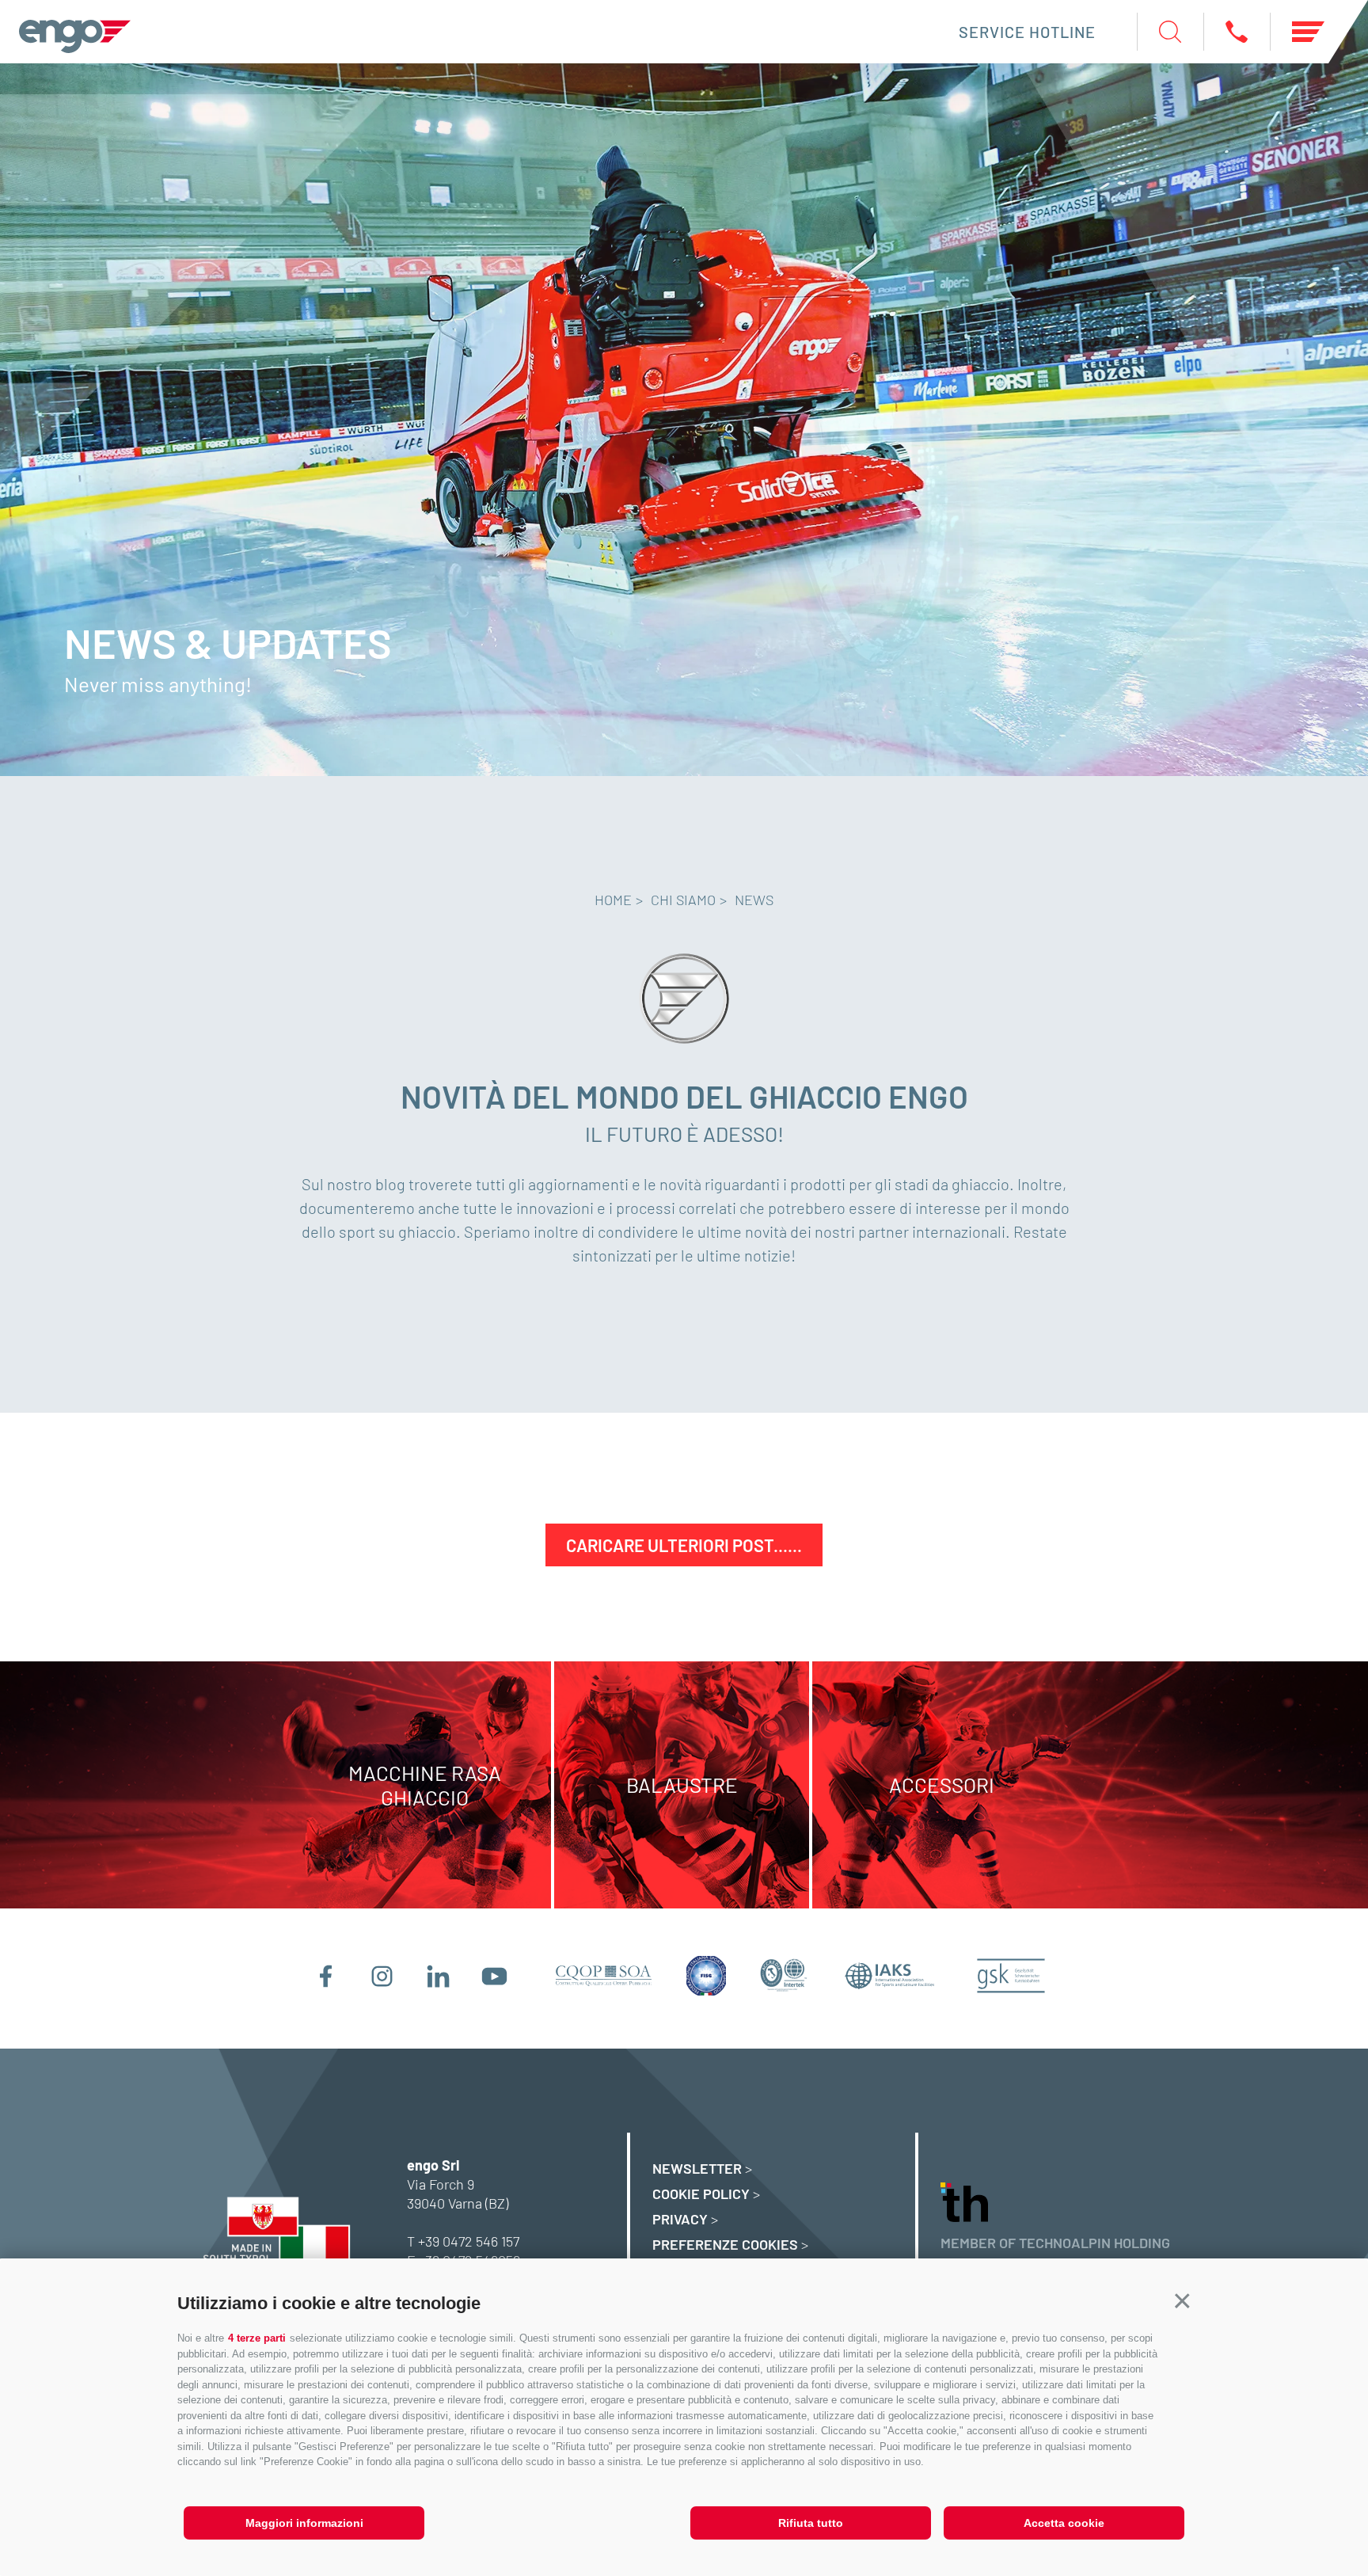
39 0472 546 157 (472, 2241)
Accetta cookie (1064, 2523)
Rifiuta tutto (811, 2523)
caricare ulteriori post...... (684, 1545)
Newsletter (697, 2168)
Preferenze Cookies (725, 2244)
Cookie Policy (701, 2194)
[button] (1182, 2302)
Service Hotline (1027, 32)
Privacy (680, 2219)
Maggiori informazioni (304, 2523)
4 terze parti (257, 2338)
